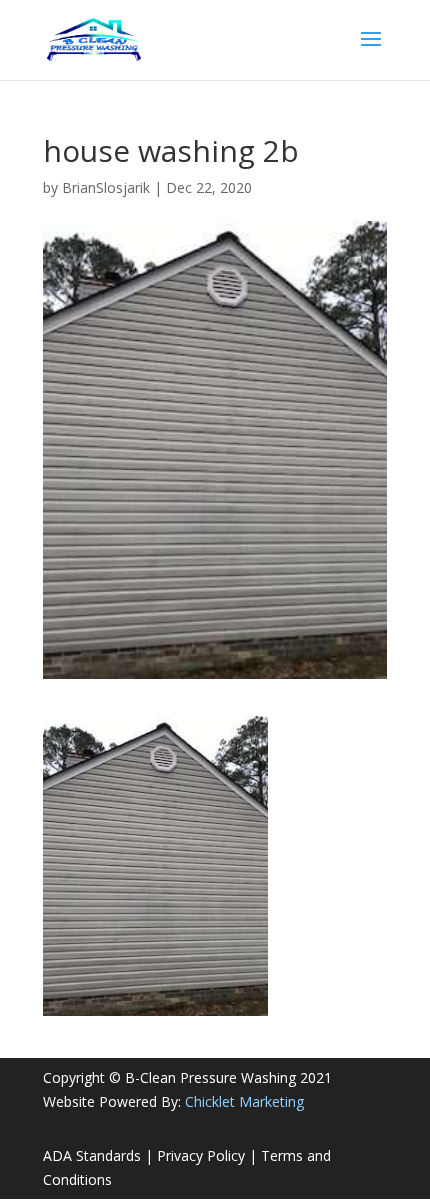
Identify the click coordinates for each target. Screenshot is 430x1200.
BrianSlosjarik (106, 187)
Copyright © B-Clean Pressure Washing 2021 (187, 1077)
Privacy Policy (201, 1155)
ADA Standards (92, 1155)
